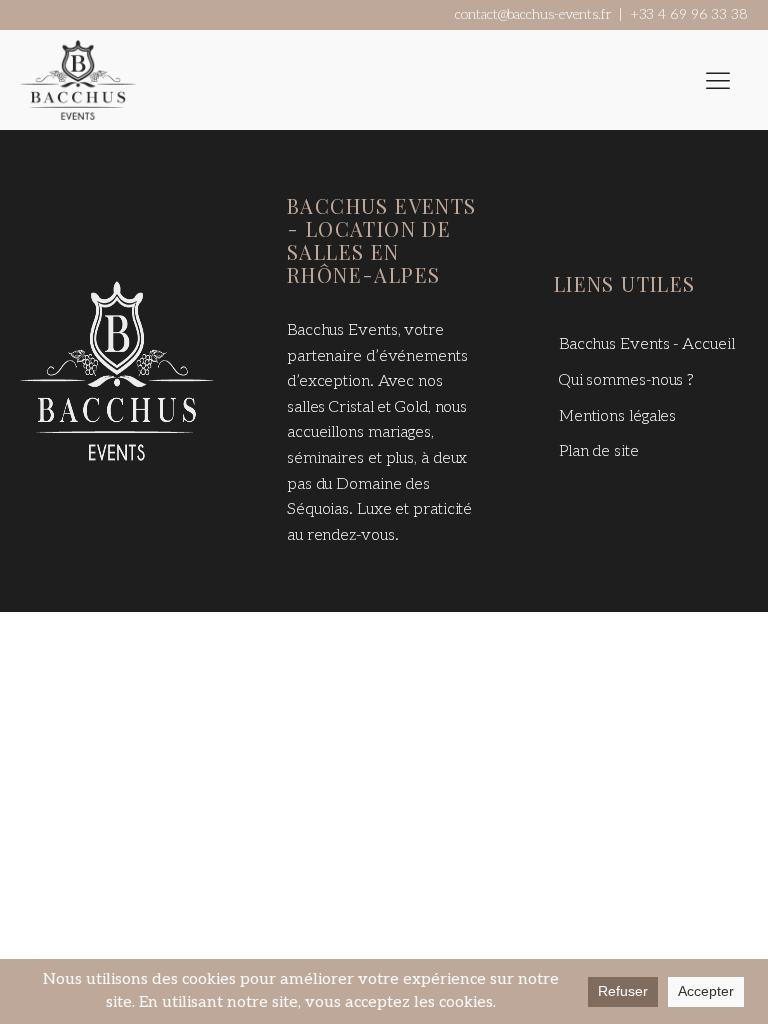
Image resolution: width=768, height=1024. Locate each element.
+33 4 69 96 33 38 (689, 14)
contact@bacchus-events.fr (533, 14)
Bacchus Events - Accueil (647, 344)
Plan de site (599, 451)
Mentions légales (617, 416)
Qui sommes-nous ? (626, 380)
